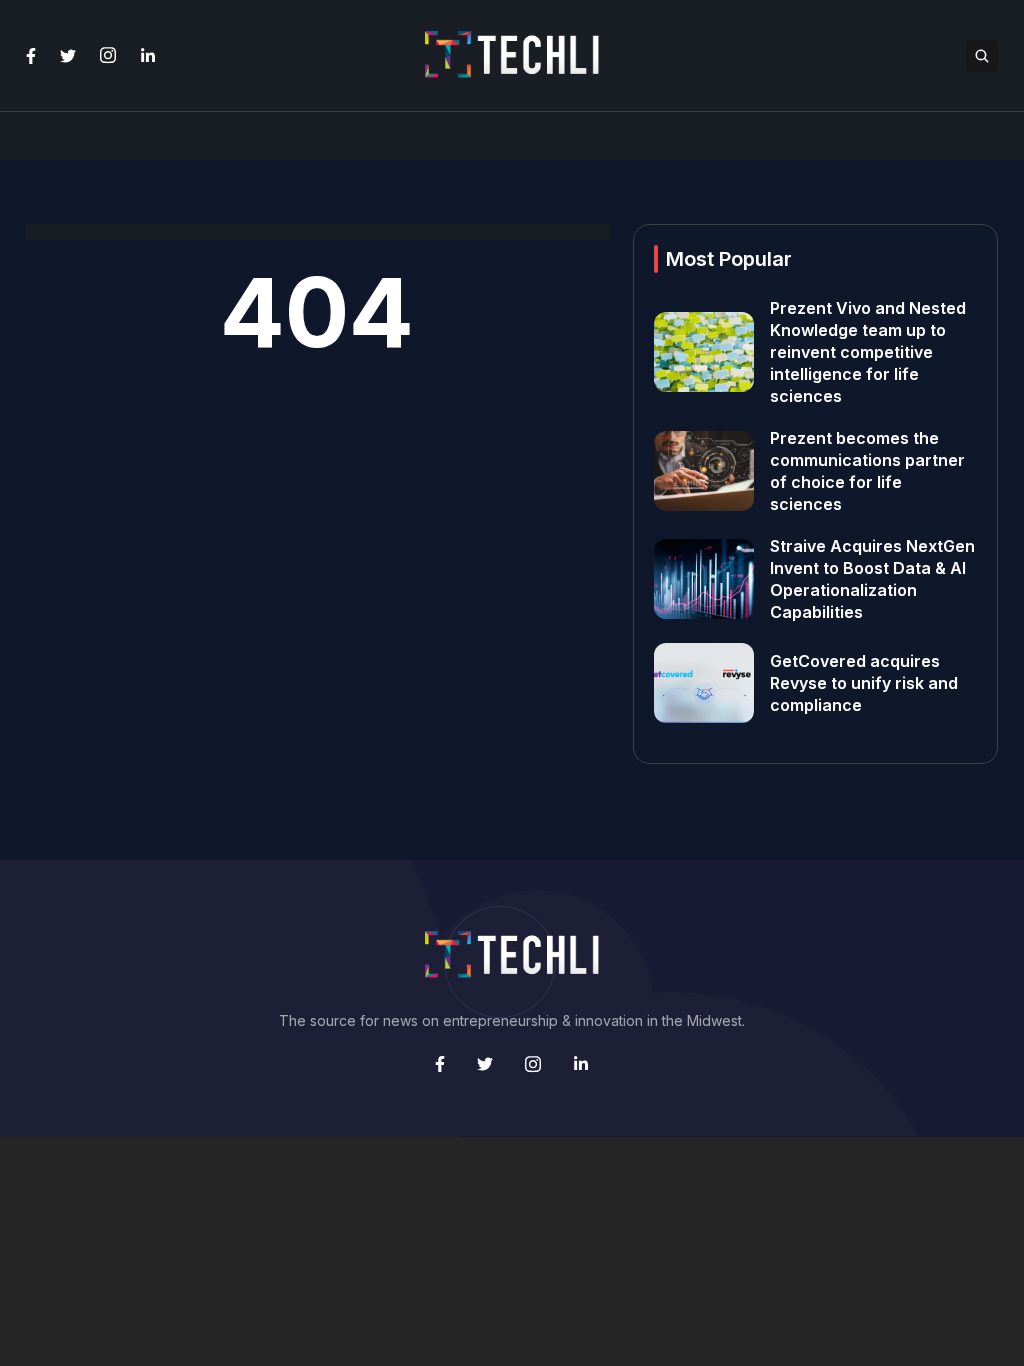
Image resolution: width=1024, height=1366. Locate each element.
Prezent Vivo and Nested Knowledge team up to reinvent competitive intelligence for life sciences (868, 352)
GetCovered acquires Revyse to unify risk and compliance (864, 683)
